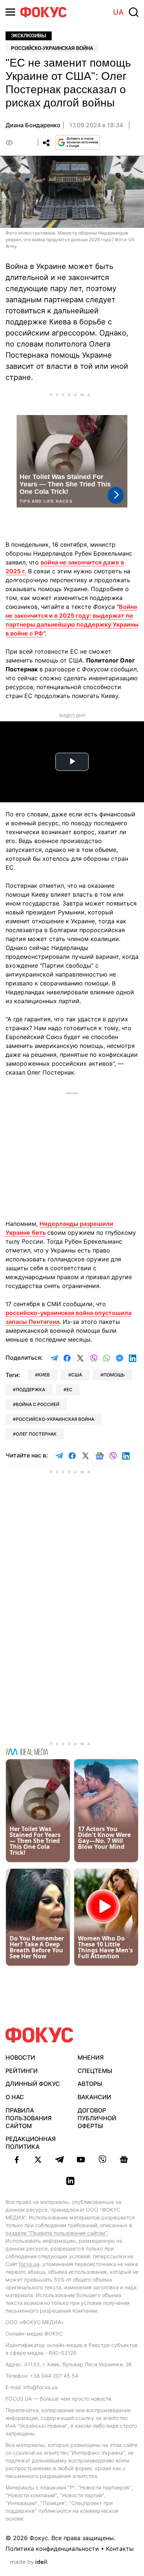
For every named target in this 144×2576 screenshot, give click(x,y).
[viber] (102, 2159)
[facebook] (17, 2159)
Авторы (90, 2084)
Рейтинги (22, 2071)
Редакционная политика (31, 2143)
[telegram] (59, 2159)
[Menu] (10, 12)
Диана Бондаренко (33, 125)
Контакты (120, 2549)
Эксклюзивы (29, 36)
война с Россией (38, 1404)
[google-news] (124, 2159)
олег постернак (36, 1434)
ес (69, 1390)
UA (118, 12)
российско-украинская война (55, 1419)
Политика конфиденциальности (52, 2549)
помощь (114, 1375)
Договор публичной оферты (97, 2118)
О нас (15, 2097)
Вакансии (94, 2097)
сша (77, 1375)
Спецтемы (95, 2071)
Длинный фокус (33, 2084)
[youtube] (81, 2159)
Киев (44, 1375)
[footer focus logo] (40, 2035)
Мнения (91, 2057)
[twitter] (38, 2159)
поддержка (30, 1390)
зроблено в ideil (29, 2562)
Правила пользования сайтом (29, 2118)
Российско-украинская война (52, 48)
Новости (20, 2057)
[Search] (134, 12)
